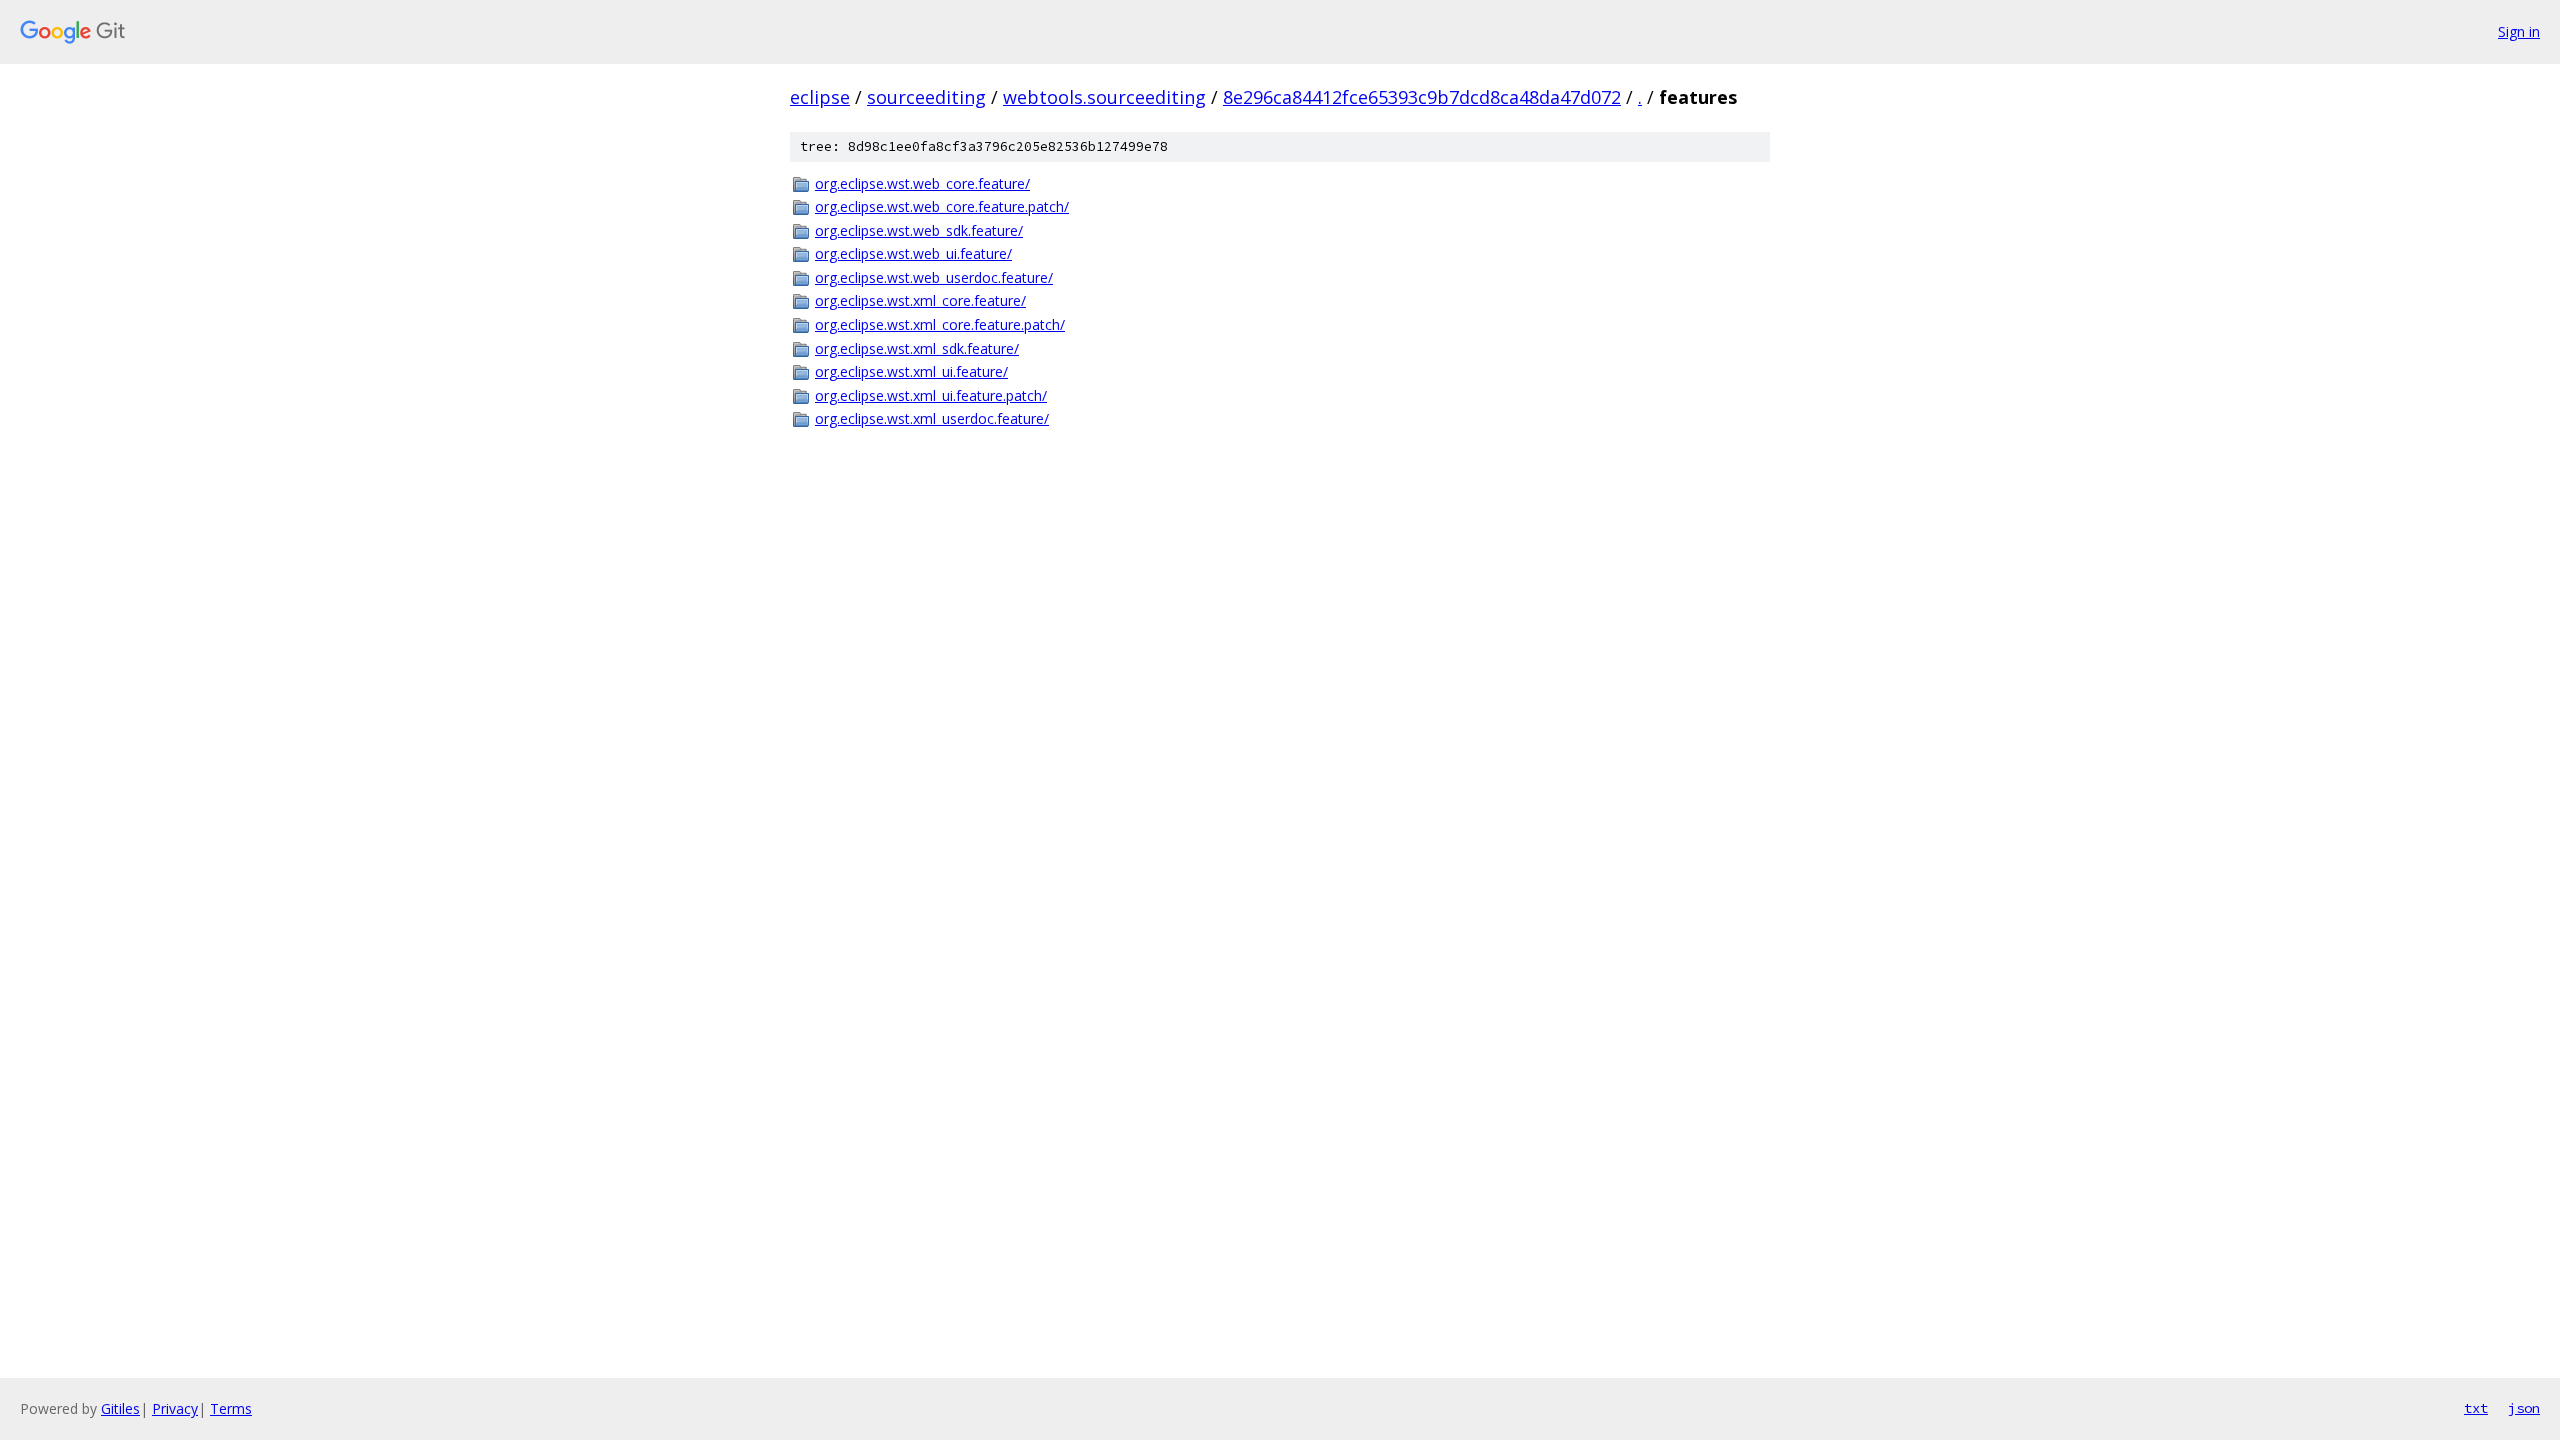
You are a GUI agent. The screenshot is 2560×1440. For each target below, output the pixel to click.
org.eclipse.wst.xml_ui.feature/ (911, 371)
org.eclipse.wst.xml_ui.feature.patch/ (931, 395)
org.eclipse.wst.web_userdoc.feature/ (934, 277)
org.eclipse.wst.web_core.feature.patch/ (942, 206)
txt (2476, 1408)
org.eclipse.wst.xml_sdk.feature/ (917, 348)
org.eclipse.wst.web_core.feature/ (922, 183)
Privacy (175, 1408)
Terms (231, 1408)
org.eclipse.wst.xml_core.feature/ (920, 300)
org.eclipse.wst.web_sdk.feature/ (919, 230)
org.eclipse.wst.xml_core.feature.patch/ (940, 324)
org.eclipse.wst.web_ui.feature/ (913, 253)
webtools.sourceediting (1104, 97)
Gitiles (120, 1408)
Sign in (2519, 31)
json (2524, 1408)
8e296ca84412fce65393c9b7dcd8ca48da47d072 (1422, 97)
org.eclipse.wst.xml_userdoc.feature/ (932, 418)
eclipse (820, 97)
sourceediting (926, 97)
